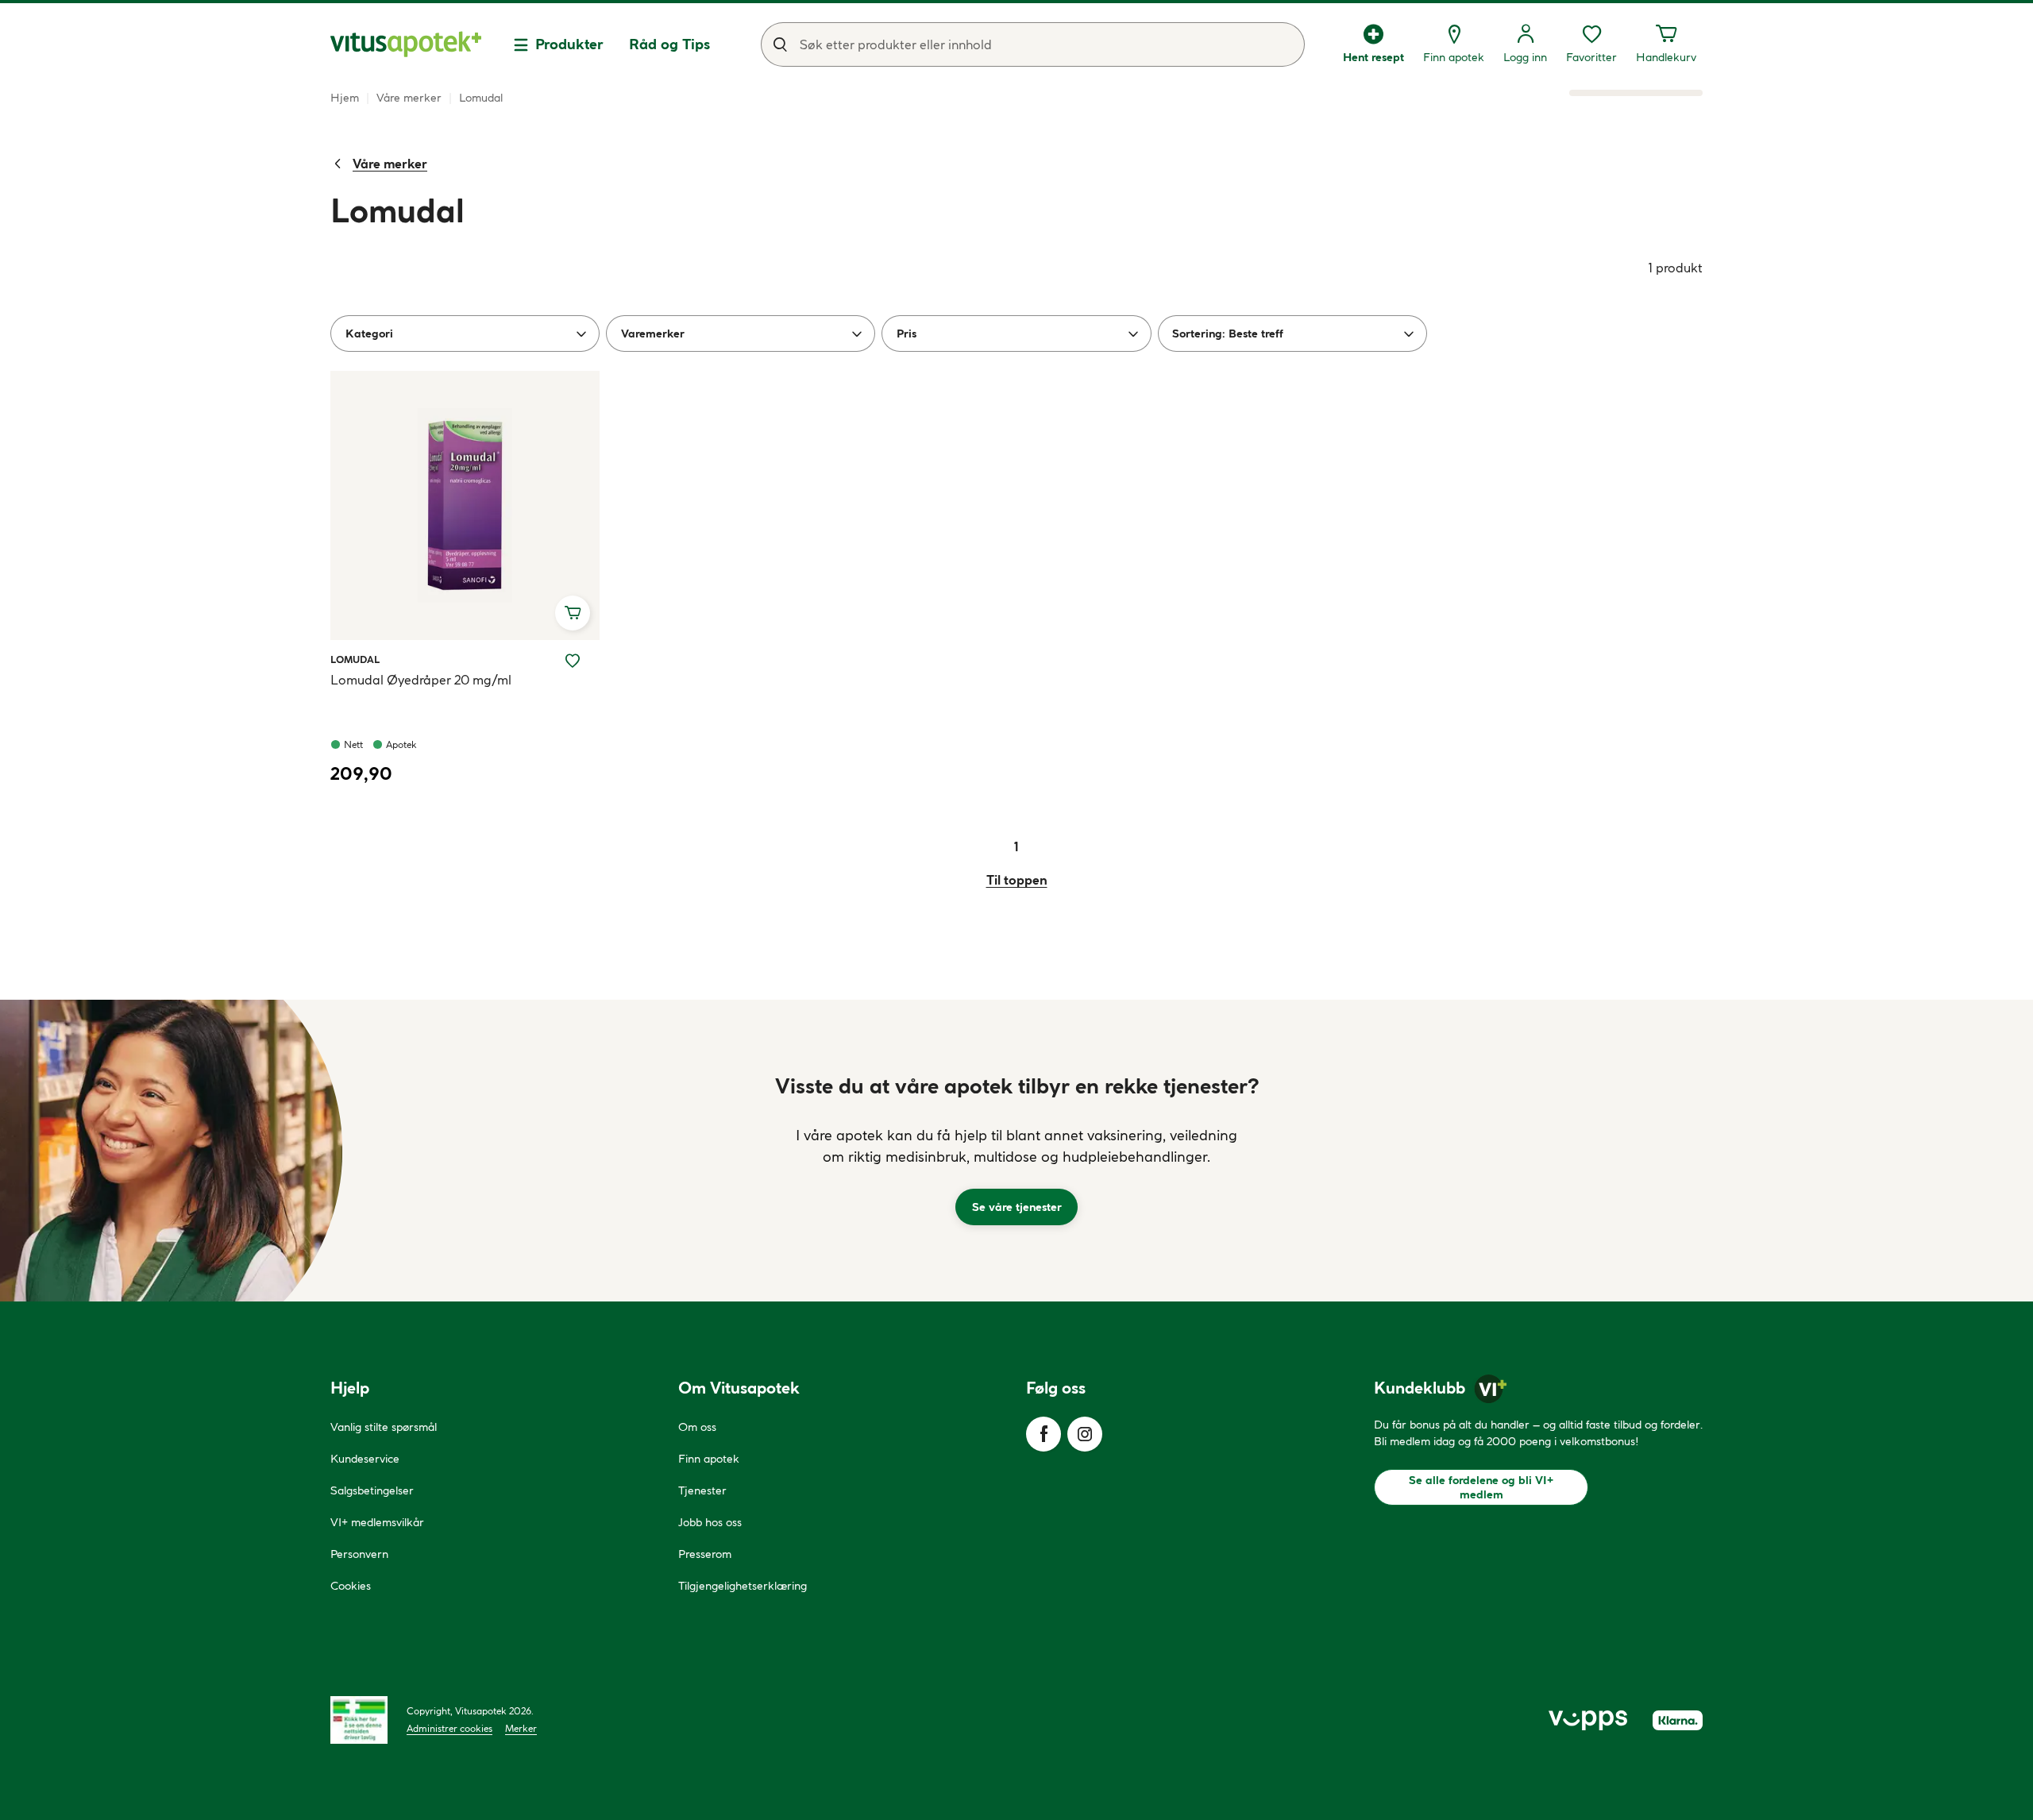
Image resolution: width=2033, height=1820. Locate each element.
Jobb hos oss (710, 1522)
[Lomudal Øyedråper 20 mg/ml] (465, 505)
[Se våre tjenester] (1016, 1151)
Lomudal (355, 659)
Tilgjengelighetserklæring (743, 1586)
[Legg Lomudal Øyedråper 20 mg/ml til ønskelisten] (573, 661)
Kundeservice (365, 1459)
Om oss (697, 1427)
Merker (521, 1728)
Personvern (359, 1554)
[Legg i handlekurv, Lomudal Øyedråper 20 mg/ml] (573, 613)
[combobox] (1033, 44)
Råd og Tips (669, 44)
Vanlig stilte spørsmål (384, 1427)
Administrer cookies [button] (449, 1728)
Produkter (569, 44)
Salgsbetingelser (372, 1490)
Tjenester (702, 1490)
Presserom (705, 1554)
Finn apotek (709, 1459)
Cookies (351, 1586)
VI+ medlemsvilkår (377, 1522)
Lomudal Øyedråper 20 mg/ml (421, 680)
